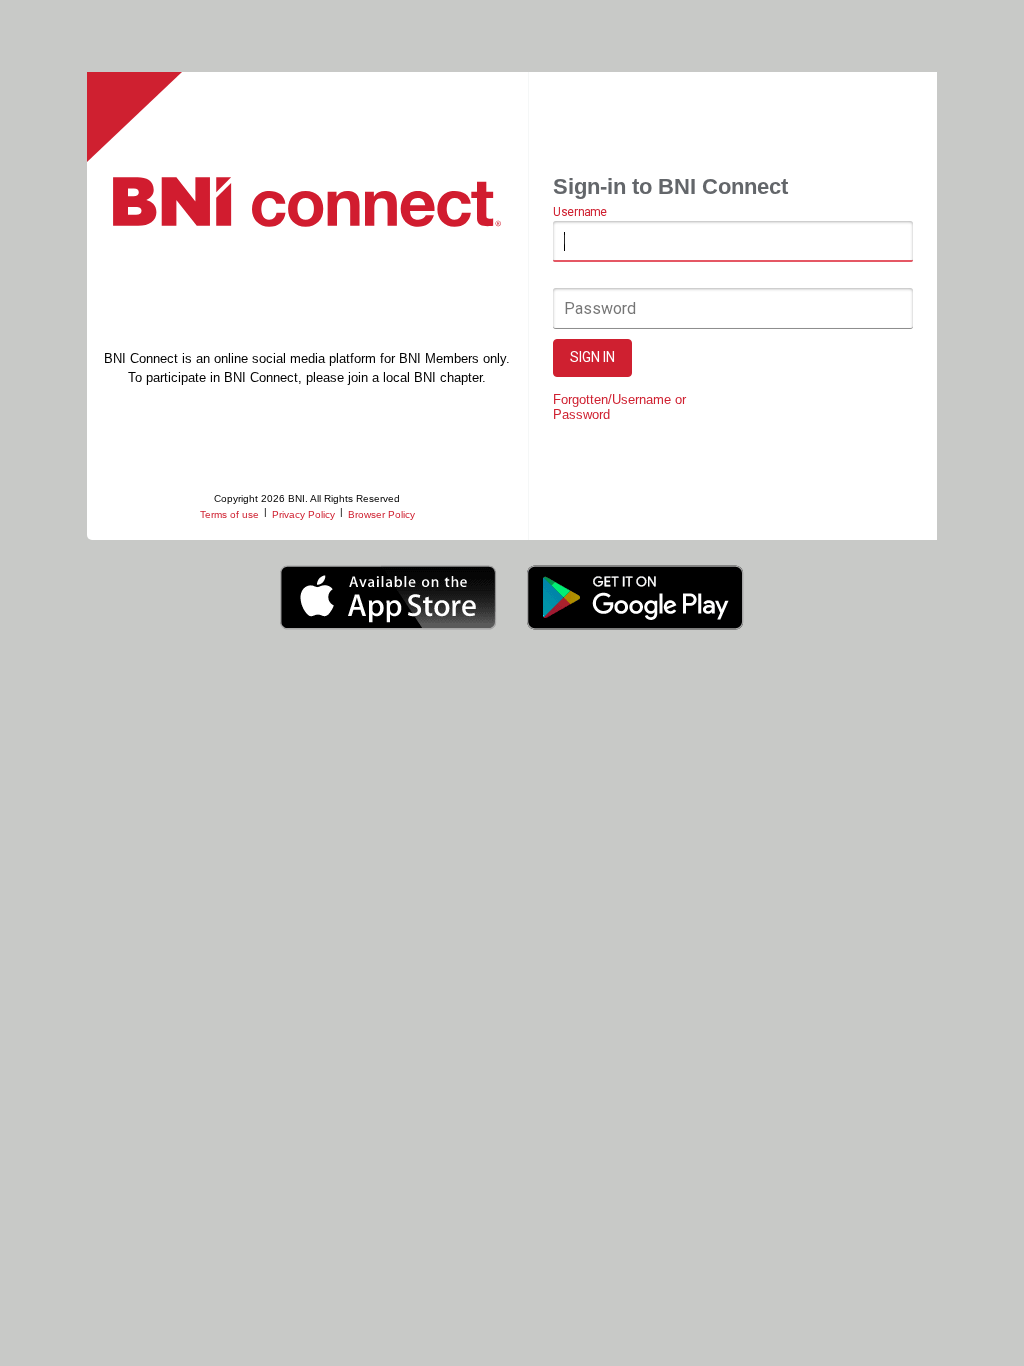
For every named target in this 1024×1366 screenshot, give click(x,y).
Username (579, 213)
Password (600, 308)
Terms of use (229, 514)
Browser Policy (381, 514)
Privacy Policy (303, 514)
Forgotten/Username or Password (619, 407)
